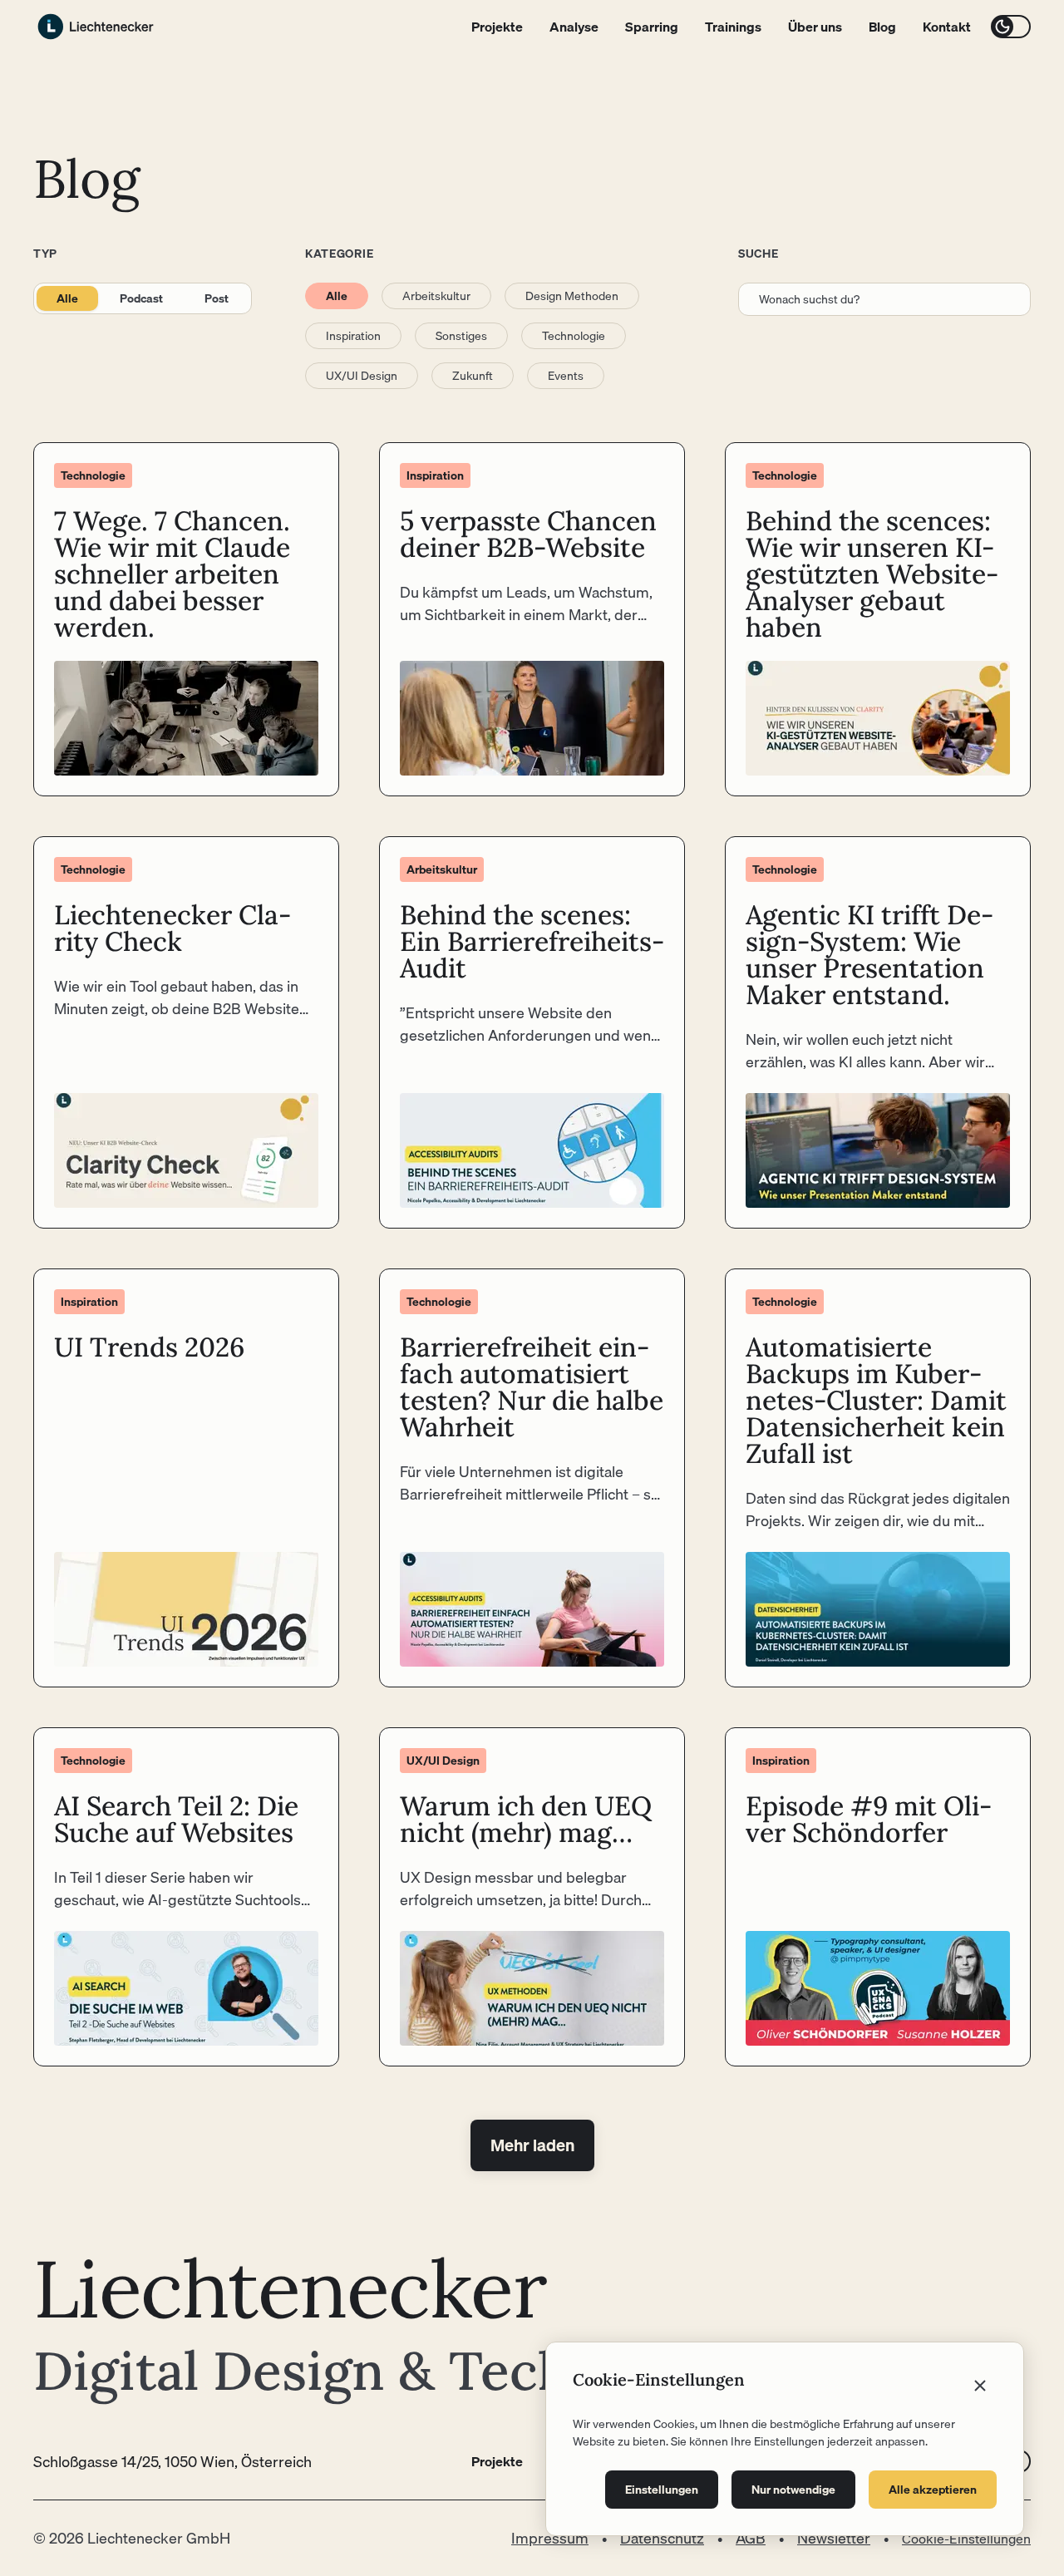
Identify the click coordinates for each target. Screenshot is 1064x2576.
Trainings (733, 27)
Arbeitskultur (436, 296)
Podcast (141, 298)
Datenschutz (662, 2538)
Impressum (550, 2538)
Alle (67, 298)
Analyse (574, 27)
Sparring (652, 27)
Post (217, 298)
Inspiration (353, 336)
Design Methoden (572, 296)
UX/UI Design (362, 376)
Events (566, 376)
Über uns (815, 27)
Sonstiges (461, 336)
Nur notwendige (793, 2490)
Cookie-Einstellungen (966, 2539)
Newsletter (834, 2538)
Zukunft (473, 376)
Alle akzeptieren (933, 2490)
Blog (882, 27)
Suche (759, 254)
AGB (751, 2538)
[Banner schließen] (980, 2386)
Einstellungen (662, 2490)
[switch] (1011, 27)
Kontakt (947, 27)
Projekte (497, 27)
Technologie (574, 336)
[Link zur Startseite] (96, 27)
